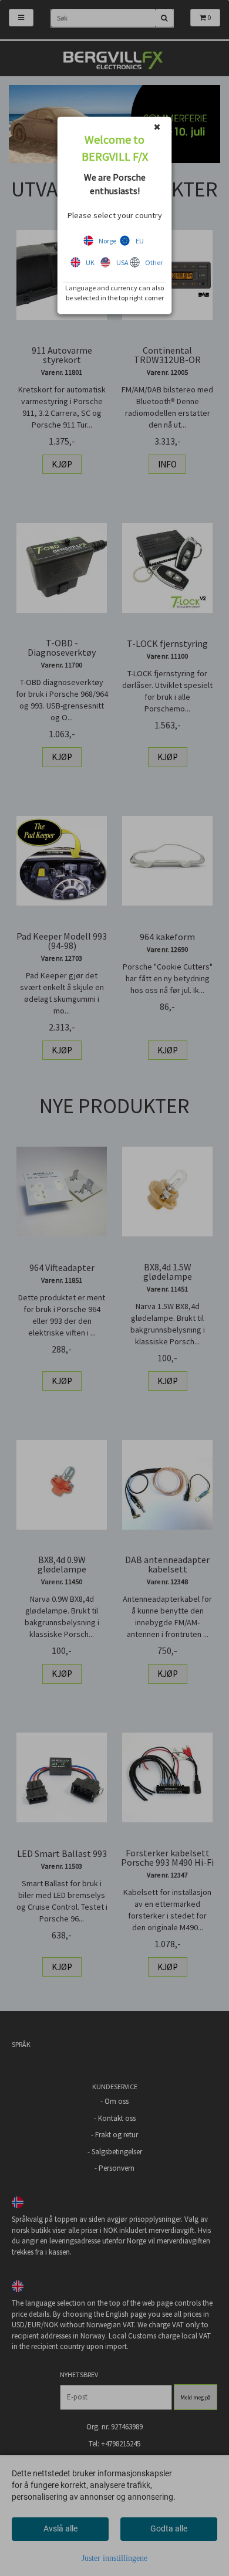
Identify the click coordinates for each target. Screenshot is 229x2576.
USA (122, 262)
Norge (107, 241)
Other (154, 262)
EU (140, 241)
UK (90, 262)
